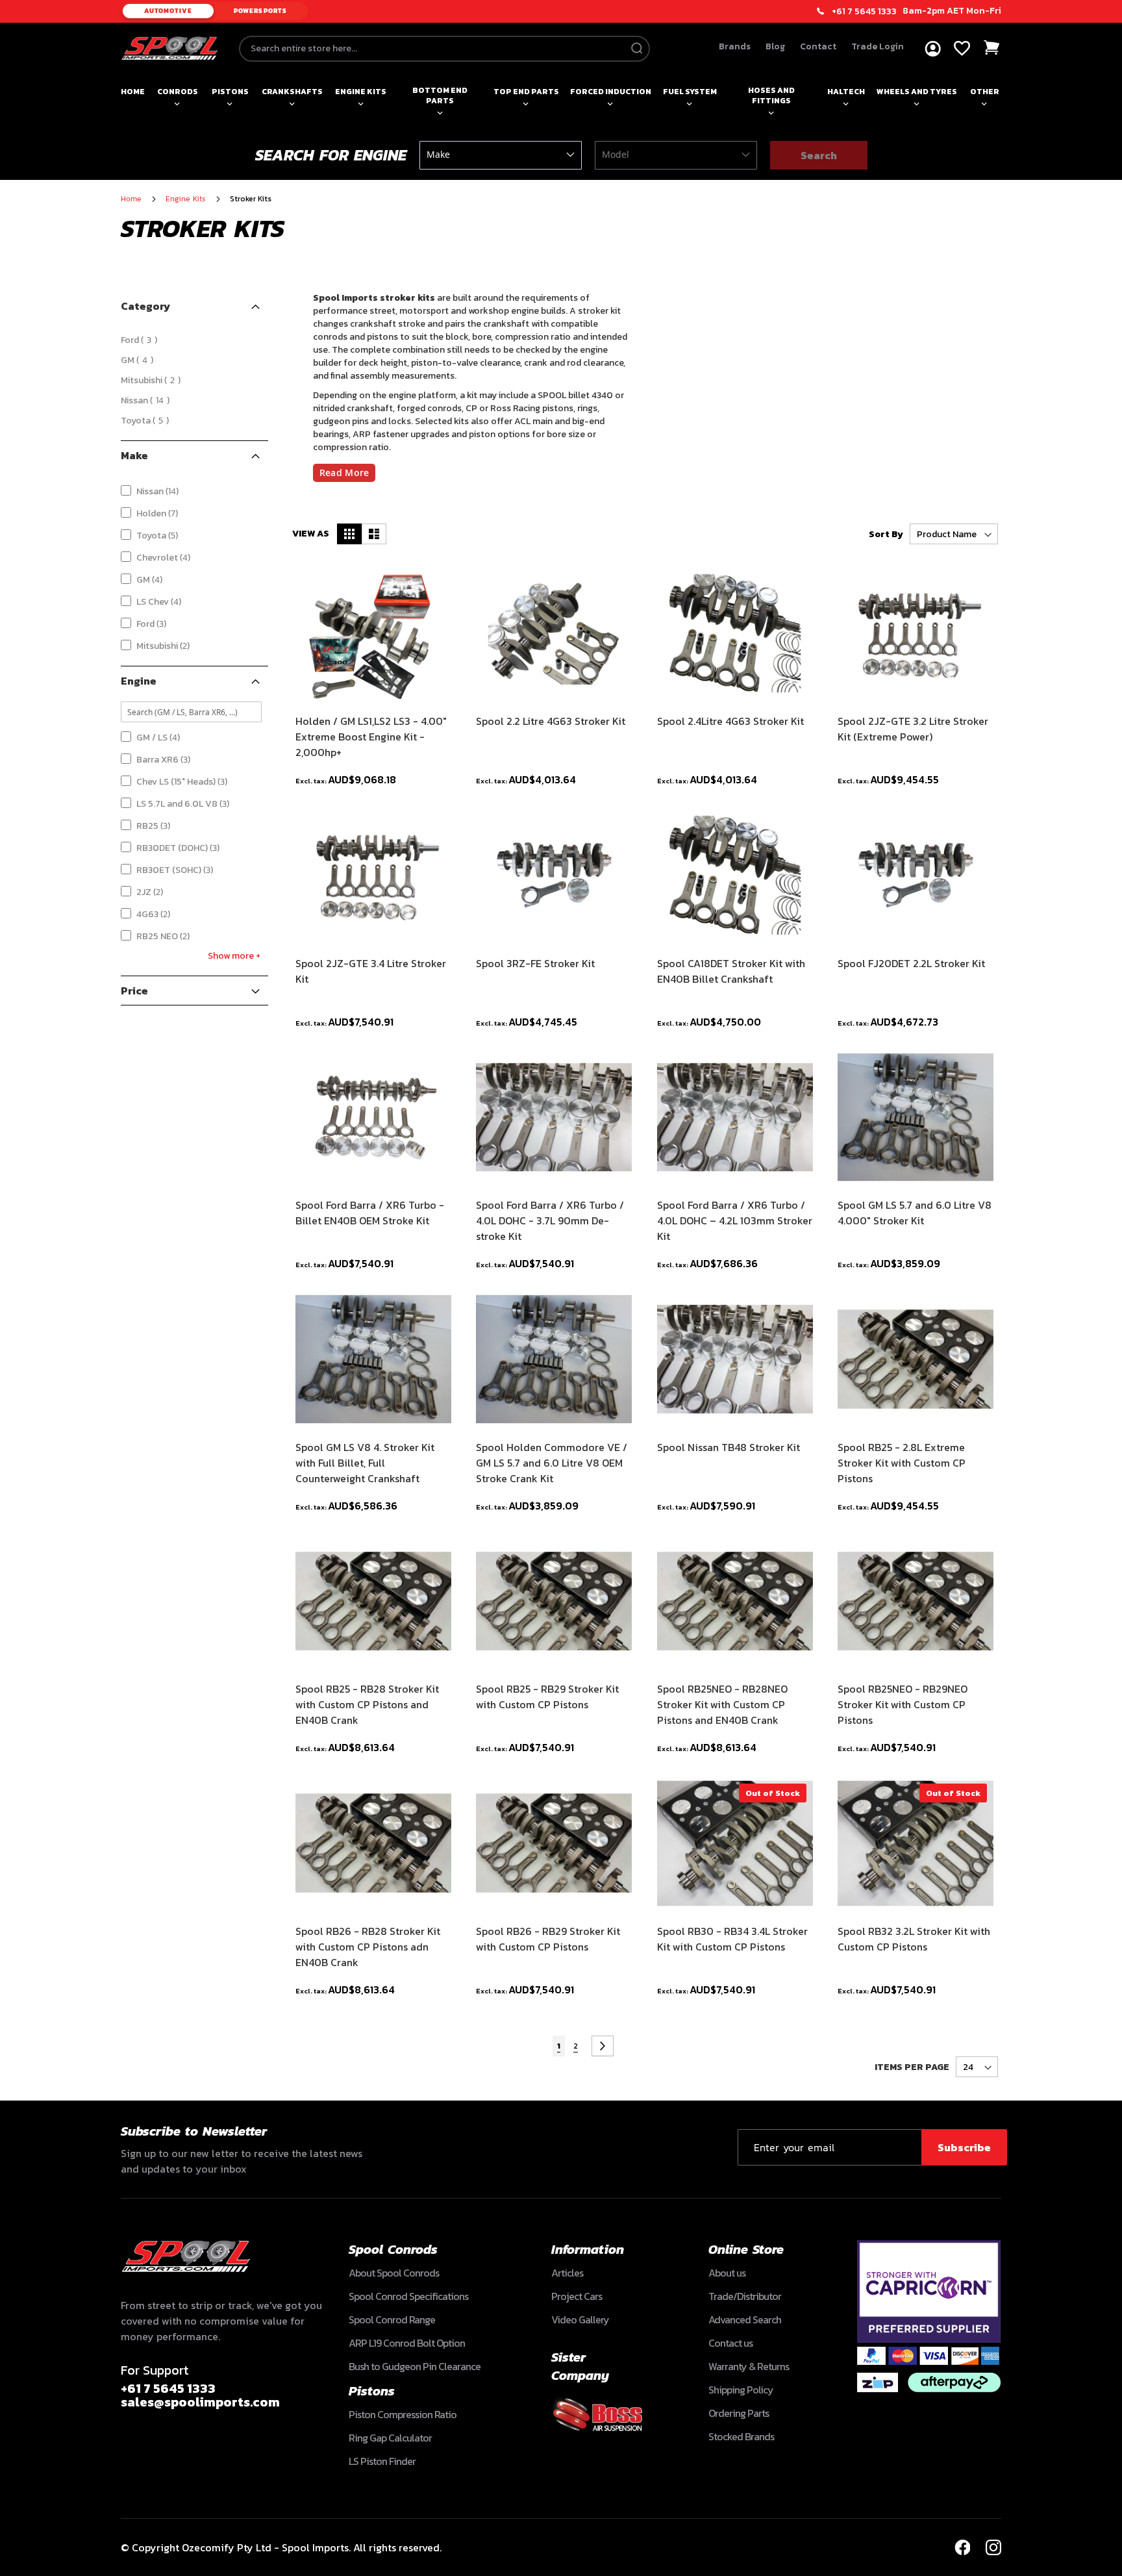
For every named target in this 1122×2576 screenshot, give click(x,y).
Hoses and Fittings (771, 95)
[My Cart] (992, 48)
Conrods (178, 92)
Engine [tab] (139, 681)
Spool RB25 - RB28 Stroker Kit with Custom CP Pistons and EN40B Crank (367, 1704)
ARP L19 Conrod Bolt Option (407, 2343)
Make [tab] (134, 455)
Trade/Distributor (745, 2296)
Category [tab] (145, 306)
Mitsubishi (153, 380)
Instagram (993, 2547)
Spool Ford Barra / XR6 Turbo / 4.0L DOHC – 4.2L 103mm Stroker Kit (735, 1220)
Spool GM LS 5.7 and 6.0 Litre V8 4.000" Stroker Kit (915, 1213)
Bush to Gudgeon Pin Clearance (415, 2366)
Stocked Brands (741, 2436)
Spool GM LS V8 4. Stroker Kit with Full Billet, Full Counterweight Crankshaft (365, 1463)
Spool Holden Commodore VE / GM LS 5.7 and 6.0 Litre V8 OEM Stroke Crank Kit (552, 1463)
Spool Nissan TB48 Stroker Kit (729, 1447)
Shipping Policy (741, 2390)
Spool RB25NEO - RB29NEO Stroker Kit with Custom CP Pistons (903, 1704)
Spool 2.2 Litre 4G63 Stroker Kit (551, 721)
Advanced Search (745, 2319)
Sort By (886, 534)
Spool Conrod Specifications (408, 2296)
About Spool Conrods (394, 2273)
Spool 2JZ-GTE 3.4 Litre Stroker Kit (371, 971)
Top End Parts (526, 92)
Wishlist (962, 48)
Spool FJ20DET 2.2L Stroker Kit (911, 963)
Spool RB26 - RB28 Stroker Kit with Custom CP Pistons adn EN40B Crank (368, 1947)
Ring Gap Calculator (390, 2438)
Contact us (730, 2343)
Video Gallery (580, 2319)
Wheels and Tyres (917, 92)
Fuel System (690, 92)
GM (139, 360)
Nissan (147, 400)
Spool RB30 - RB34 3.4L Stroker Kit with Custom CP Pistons (732, 1939)
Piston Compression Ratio (403, 2414)
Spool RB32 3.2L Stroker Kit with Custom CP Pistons (914, 1939)
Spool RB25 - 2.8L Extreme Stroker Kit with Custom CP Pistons (902, 1463)
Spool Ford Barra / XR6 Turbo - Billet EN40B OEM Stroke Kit (370, 1213)
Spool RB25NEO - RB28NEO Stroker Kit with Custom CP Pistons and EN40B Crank (722, 1704)
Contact (818, 46)
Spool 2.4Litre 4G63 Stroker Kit (730, 721)
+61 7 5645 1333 (864, 12)
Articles (567, 2273)
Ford (141, 340)
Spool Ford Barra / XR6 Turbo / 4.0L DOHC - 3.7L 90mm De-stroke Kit (550, 1220)
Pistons (230, 92)
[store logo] (169, 48)
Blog (775, 46)
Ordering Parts (739, 2413)
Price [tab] (134, 991)
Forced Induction (611, 92)
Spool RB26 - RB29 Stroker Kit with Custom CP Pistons (548, 1939)
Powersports (260, 11)
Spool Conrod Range (392, 2319)
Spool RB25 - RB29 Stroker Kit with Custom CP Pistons (547, 1697)
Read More (344, 473)
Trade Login (878, 46)
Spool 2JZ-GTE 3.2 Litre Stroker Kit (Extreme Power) (913, 729)
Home (133, 92)
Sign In (933, 49)
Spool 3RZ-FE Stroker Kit (535, 963)
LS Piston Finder (382, 2461)
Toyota (147, 421)
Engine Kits (361, 92)
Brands (735, 46)
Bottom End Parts (440, 95)
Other (985, 92)
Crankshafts (292, 92)
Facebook (962, 2547)
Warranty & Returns (749, 2366)
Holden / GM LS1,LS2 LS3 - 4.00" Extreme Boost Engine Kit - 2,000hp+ (371, 737)
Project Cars (577, 2296)
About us (727, 2273)
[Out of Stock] (735, 1906)
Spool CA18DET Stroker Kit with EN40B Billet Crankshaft (731, 971)
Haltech (846, 92)
